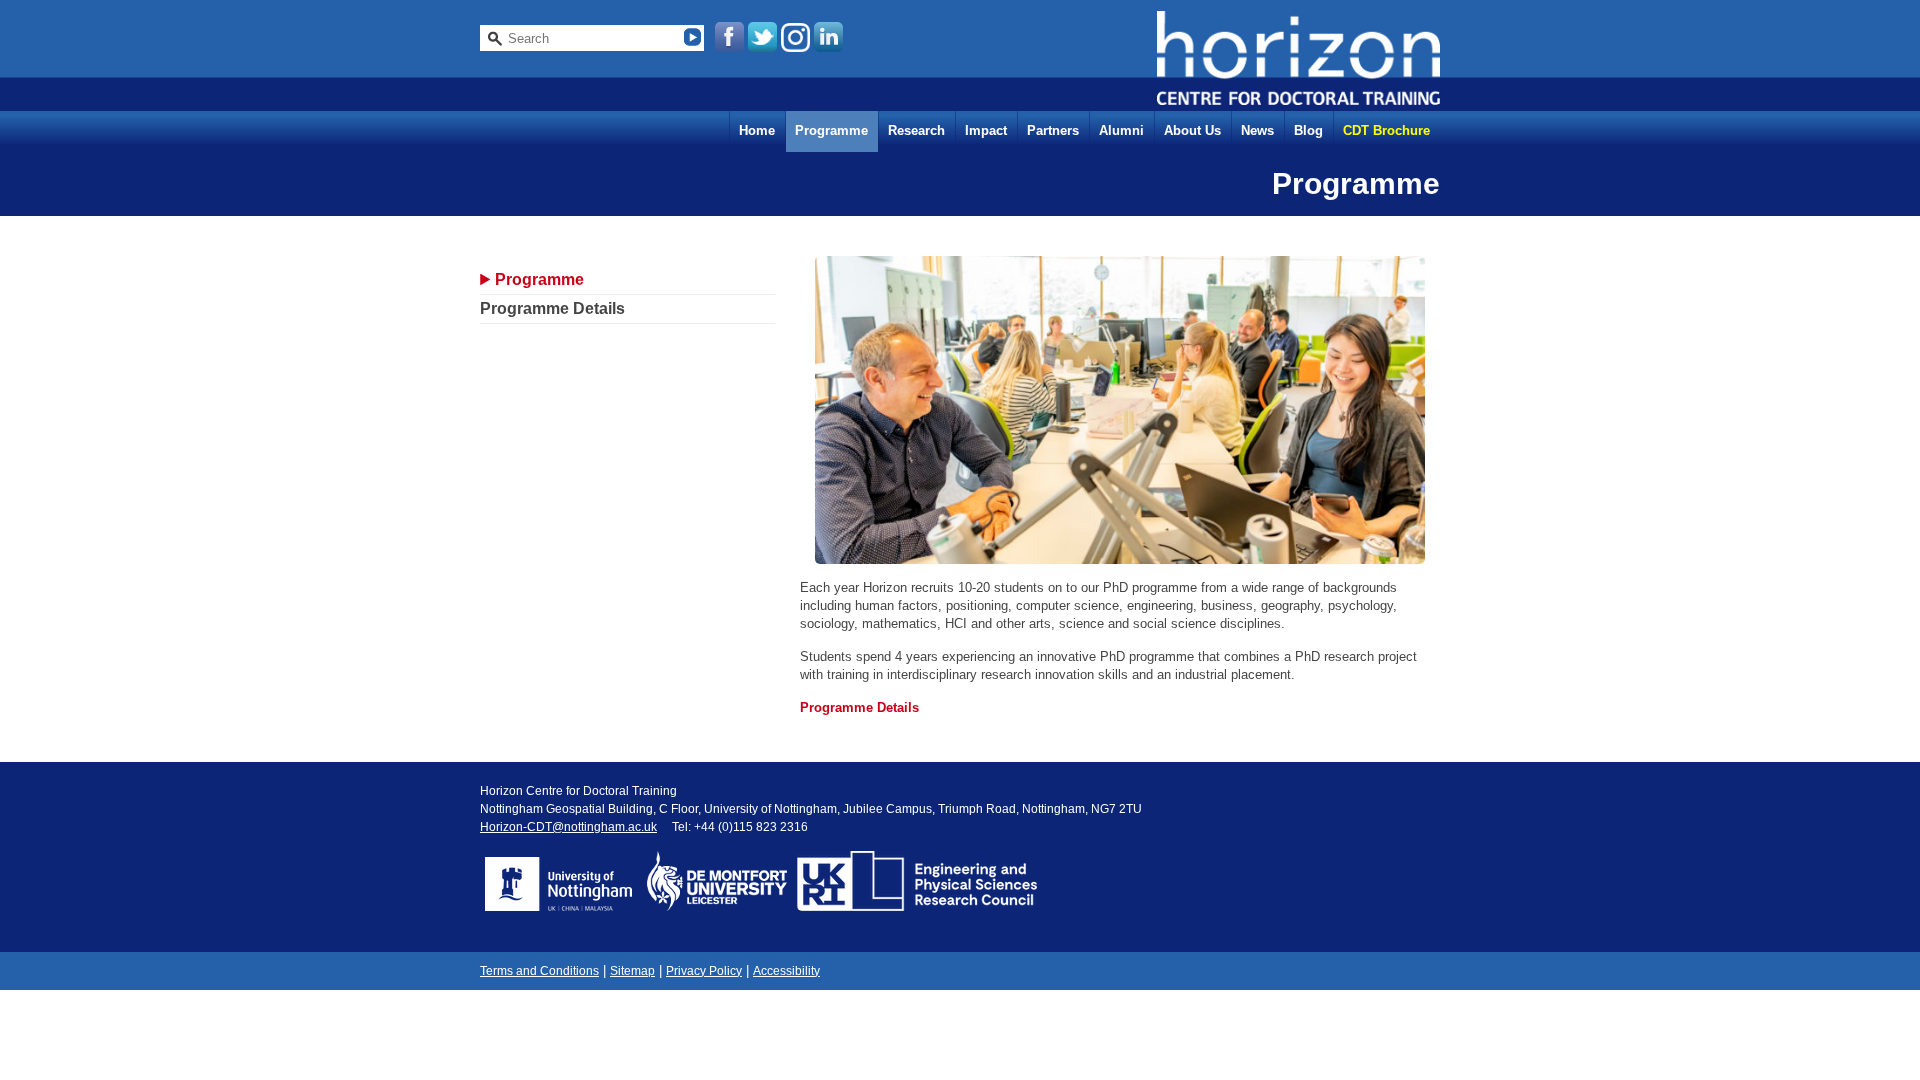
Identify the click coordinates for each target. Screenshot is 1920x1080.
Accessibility (786, 971)
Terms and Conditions (539, 971)
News (1257, 130)
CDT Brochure (1386, 130)
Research (916, 130)
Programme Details (552, 308)
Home (757, 130)
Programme (831, 130)
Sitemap (632, 971)
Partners (1053, 130)
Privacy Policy (704, 971)
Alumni (1121, 130)
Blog (1308, 130)
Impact (986, 130)
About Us (1192, 130)
